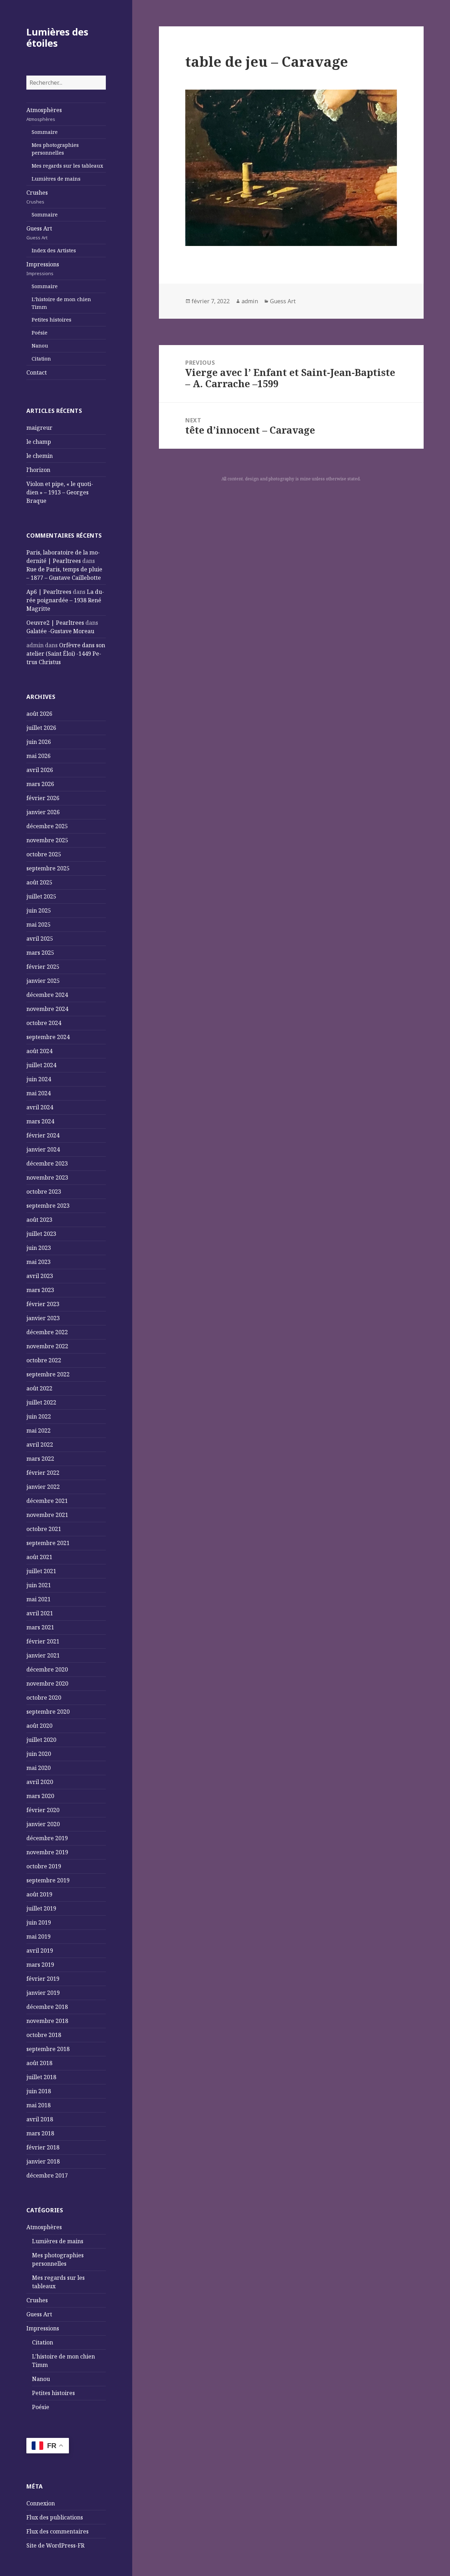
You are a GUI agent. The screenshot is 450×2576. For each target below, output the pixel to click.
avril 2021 (40, 1613)
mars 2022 (40, 1459)
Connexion (41, 2503)
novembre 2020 (47, 1683)
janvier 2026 (43, 812)
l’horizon (38, 470)
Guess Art (39, 233)
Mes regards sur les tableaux (67, 166)
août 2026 (39, 714)
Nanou (40, 346)
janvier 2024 (43, 1149)
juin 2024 (39, 1079)
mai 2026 (38, 756)
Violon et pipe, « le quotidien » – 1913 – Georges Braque (60, 492)
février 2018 (43, 2147)
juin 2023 (39, 1248)
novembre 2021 (47, 1515)
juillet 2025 (41, 896)
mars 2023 (40, 1290)
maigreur (39, 428)
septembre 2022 (48, 1374)
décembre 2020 (47, 1669)
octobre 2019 (44, 1866)
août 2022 (39, 1388)
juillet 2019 (41, 1908)
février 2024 (43, 1135)
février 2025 (43, 967)
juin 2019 (39, 1922)
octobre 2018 (44, 2035)
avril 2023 (40, 1276)
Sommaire (45, 132)
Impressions (43, 268)
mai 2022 (38, 1430)
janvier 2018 (43, 2161)
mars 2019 (40, 1965)
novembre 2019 (47, 1852)
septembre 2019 (48, 1880)
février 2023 (43, 1304)
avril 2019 (40, 1951)
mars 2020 (40, 1796)
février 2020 (43, 1810)
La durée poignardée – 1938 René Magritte (65, 600)
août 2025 (39, 882)
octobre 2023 (44, 1192)
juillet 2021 (41, 1571)
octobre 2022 (44, 1360)
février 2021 (43, 1641)
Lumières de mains (56, 179)
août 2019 (39, 1894)
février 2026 (43, 798)
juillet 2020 (41, 1740)
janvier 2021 (43, 1655)
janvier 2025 (43, 981)
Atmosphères (44, 114)
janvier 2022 (43, 1487)
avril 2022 (40, 1445)
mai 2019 (38, 1936)
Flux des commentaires (57, 2531)
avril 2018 (40, 2119)
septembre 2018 (48, 2049)
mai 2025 (38, 924)
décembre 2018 (47, 2007)
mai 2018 (38, 2105)
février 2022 (43, 1473)
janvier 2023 (43, 1318)
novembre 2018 (47, 2021)
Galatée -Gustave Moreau (60, 631)
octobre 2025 (44, 854)
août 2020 (39, 1726)
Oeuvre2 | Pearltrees (55, 623)
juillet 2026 (41, 728)
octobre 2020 (44, 1698)
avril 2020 (40, 1782)
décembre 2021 (47, 1501)
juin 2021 (39, 1585)
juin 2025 (39, 910)
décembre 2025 (47, 826)
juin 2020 (39, 1754)
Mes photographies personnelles (55, 149)
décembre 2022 (47, 1332)
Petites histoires (52, 320)
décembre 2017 (47, 2175)
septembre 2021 (48, 1543)
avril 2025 (40, 939)
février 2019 (43, 1979)
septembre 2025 (48, 868)
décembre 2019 (47, 1838)
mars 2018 (40, 2133)
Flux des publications (55, 2517)
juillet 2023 (41, 1234)
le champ (39, 442)
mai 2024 (38, 1093)
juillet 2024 (41, 1065)
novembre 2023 (47, 1177)
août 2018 (39, 2063)
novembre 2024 (47, 1009)
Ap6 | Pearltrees (49, 592)
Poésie (40, 333)
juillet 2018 (41, 2077)
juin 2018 (39, 2091)
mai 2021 (38, 1599)
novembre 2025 (47, 840)
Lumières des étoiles (57, 37)
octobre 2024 (44, 1023)
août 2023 (39, 1220)
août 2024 (39, 1051)
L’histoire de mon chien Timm (61, 303)
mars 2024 (40, 1121)
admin (250, 301)
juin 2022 (39, 1416)
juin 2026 (39, 742)
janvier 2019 (43, 1993)
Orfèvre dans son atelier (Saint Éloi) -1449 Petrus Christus (66, 654)
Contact (37, 372)
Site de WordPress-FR (55, 2545)
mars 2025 (40, 953)
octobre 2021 (44, 1529)
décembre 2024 (47, 995)
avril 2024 (40, 1107)
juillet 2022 (41, 1402)
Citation (41, 359)
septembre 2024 (48, 1037)
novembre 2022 (47, 1346)
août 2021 (39, 1557)
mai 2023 (38, 1262)
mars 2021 (40, 1627)
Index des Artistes (54, 250)
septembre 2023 (48, 1206)
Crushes (37, 197)
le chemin (40, 456)
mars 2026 (40, 784)
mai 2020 (38, 1768)
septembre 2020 (48, 1712)
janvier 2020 (43, 1824)
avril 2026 (40, 770)
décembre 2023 (47, 1163)
